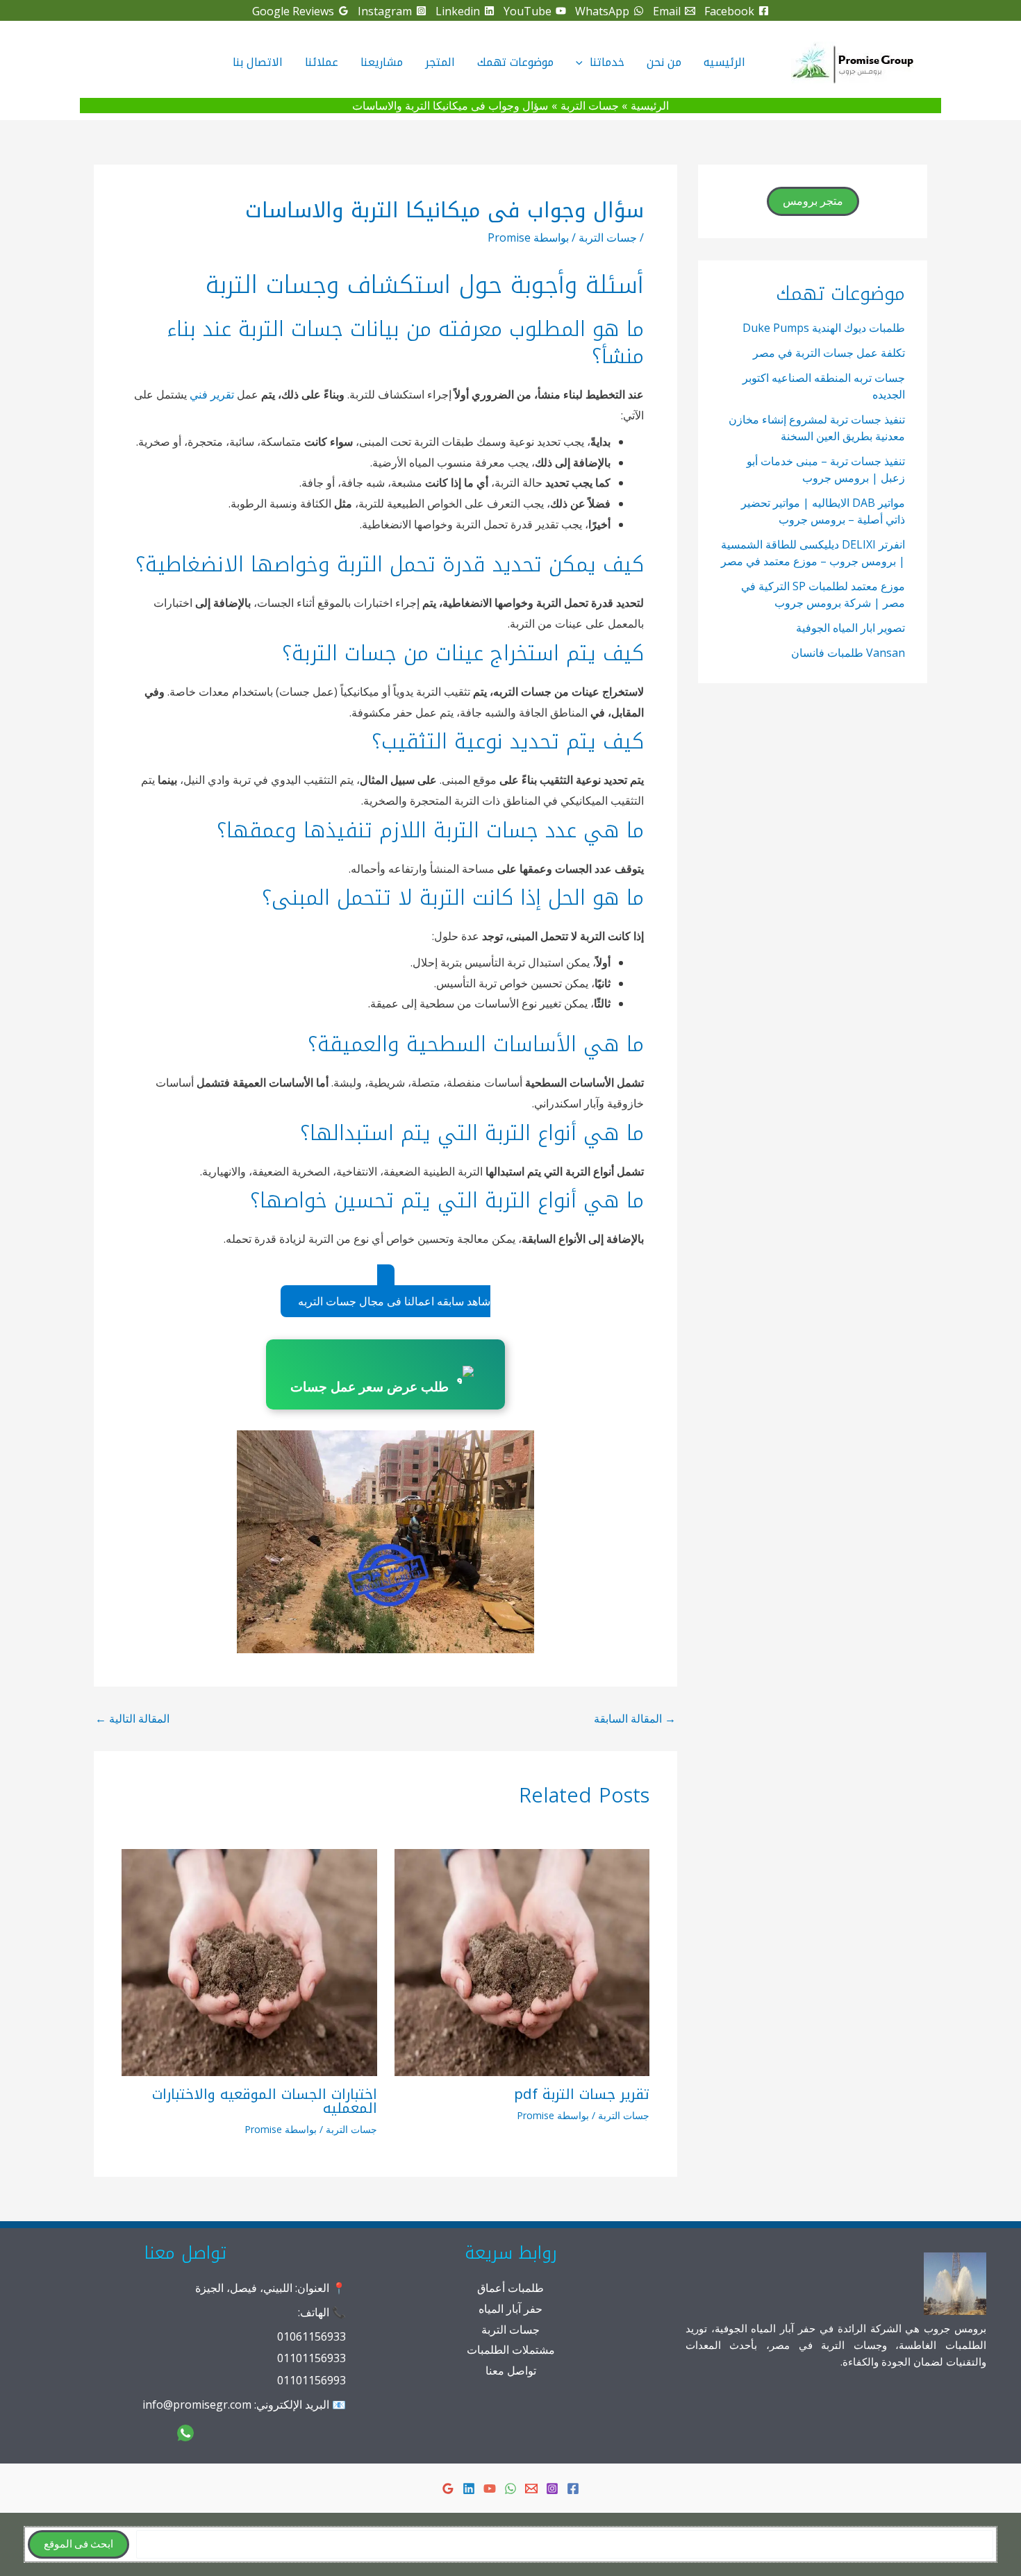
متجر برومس (813, 201)
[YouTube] (490, 2489)
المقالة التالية (132, 1718)
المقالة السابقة (635, 1718)
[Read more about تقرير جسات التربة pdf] (522, 1962)
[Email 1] (531, 2489)
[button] (583, 62)
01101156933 (312, 2358)
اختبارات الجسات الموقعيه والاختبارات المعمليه (265, 2101)
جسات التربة (608, 237)
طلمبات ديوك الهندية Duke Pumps (824, 328)
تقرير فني (212, 394)
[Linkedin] (469, 2489)
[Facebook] (573, 2489)
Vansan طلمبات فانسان (848, 653)
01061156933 (312, 2336)
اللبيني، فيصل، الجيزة (244, 2288)
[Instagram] (552, 2489)
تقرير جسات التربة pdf (582, 2094)
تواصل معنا (511, 2370)
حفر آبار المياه (510, 2309)
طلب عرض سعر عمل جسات (370, 1387)
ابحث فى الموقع (78, 2544)
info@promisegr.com (197, 2404)
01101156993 (312, 2380)
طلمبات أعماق (510, 2288)
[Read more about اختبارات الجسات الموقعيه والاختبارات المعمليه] (249, 1962)
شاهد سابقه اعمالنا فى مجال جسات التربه (394, 1301)
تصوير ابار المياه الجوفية (850, 628)
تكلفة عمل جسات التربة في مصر (829, 353)
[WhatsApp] (510, 2489)
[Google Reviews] (448, 2489)
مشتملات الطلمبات (511, 2350)
